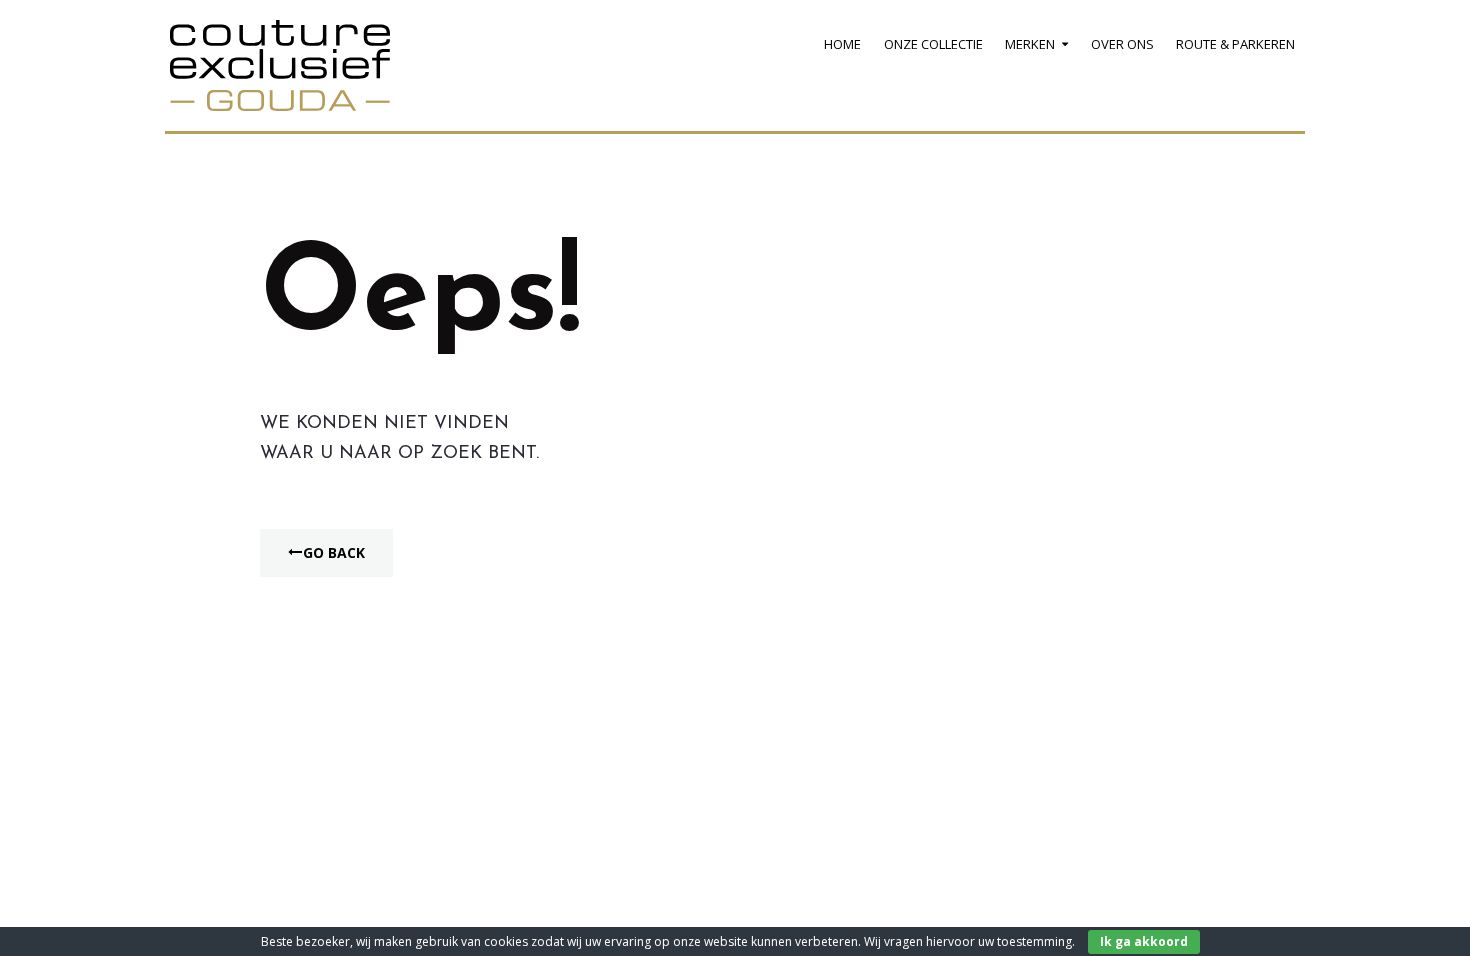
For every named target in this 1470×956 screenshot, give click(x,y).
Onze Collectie (933, 44)
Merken (1030, 44)
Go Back (334, 552)
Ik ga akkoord (1144, 941)
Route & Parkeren (1235, 44)
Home (842, 44)
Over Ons (1122, 44)
